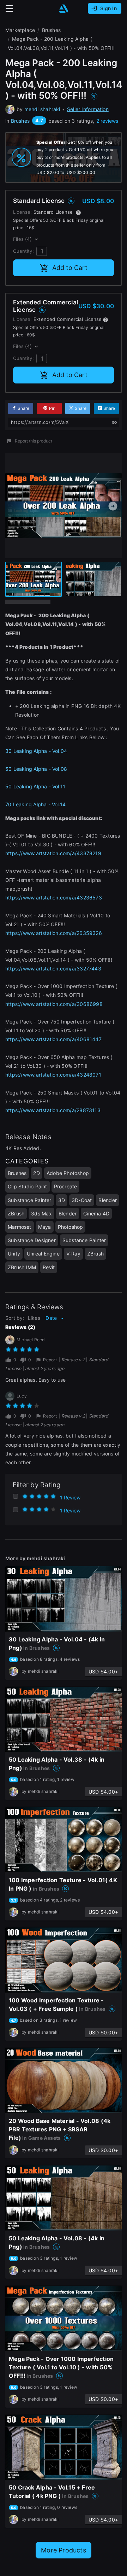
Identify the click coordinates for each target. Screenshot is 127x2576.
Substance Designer (32, 1240)
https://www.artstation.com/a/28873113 (53, 1110)
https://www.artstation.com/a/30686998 (54, 1004)
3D (62, 1200)
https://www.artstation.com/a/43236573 (54, 898)
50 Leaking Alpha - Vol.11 (36, 786)
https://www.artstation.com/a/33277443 (53, 969)
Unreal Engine (43, 1254)
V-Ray (73, 1254)
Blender (107, 1200)
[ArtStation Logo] (64, 9)
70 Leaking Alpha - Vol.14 (35, 804)
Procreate (66, 1186)
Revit (49, 1267)
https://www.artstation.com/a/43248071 (53, 1075)
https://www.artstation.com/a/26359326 (54, 933)
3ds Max (41, 1213)
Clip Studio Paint (28, 1186)
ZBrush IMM (22, 1267)
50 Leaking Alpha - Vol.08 (36, 769)
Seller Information (88, 109)
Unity (14, 1254)
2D (36, 1173)
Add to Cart (70, 268)
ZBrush (16, 1213)
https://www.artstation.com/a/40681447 (53, 1039)
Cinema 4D (96, 1213)
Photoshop (71, 1227)
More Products (64, 2550)
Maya (45, 1227)
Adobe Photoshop (68, 1173)
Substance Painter (30, 1200)
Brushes (20, 121)
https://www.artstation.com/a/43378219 (53, 853)
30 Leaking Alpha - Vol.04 (36, 751)
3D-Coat (82, 1200)
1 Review (70, 1497)
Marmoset (20, 1227)
